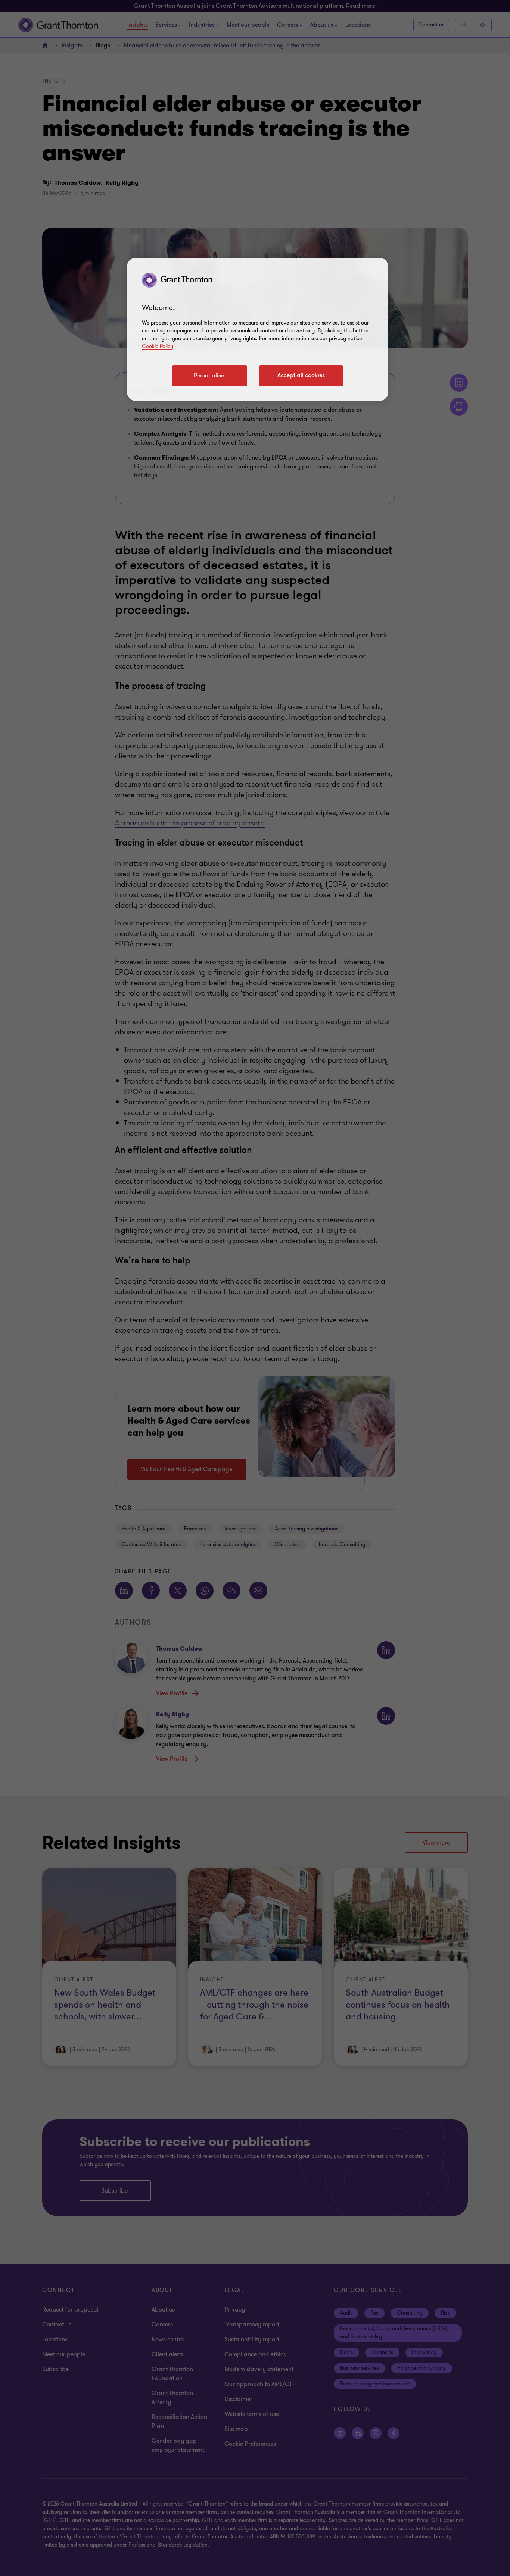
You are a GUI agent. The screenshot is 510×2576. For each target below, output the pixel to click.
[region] (258, 329)
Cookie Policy (158, 346)
